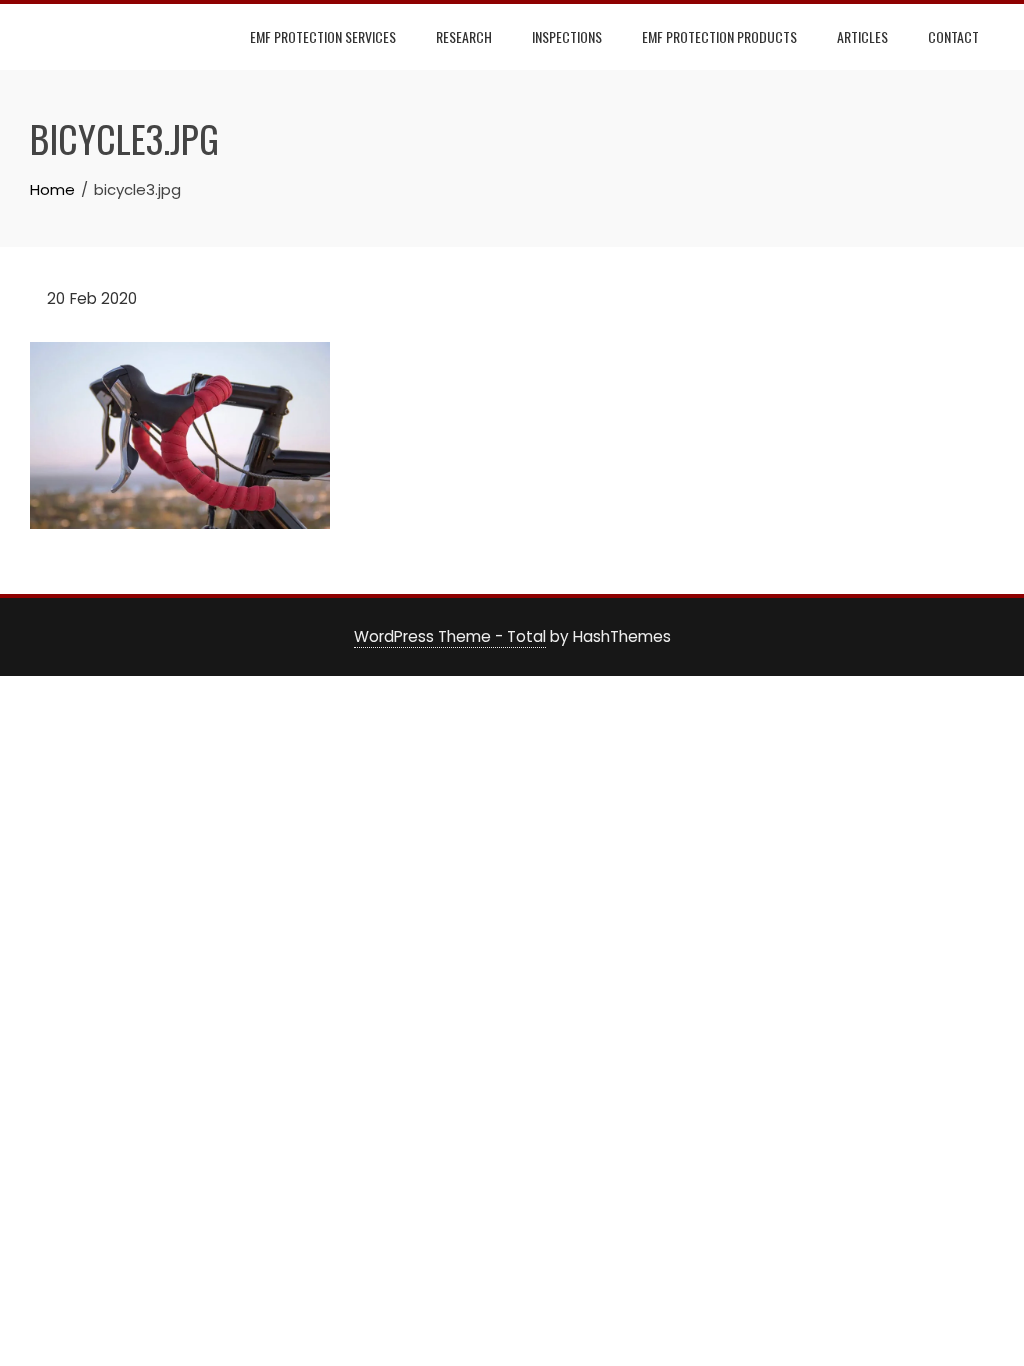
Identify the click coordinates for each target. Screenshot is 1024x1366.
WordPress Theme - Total (450, 636)
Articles (862, 36)
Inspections (567, 36)
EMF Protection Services (323, 36)
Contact (953, 36)
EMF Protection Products (719, 36)
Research (464, 36)
